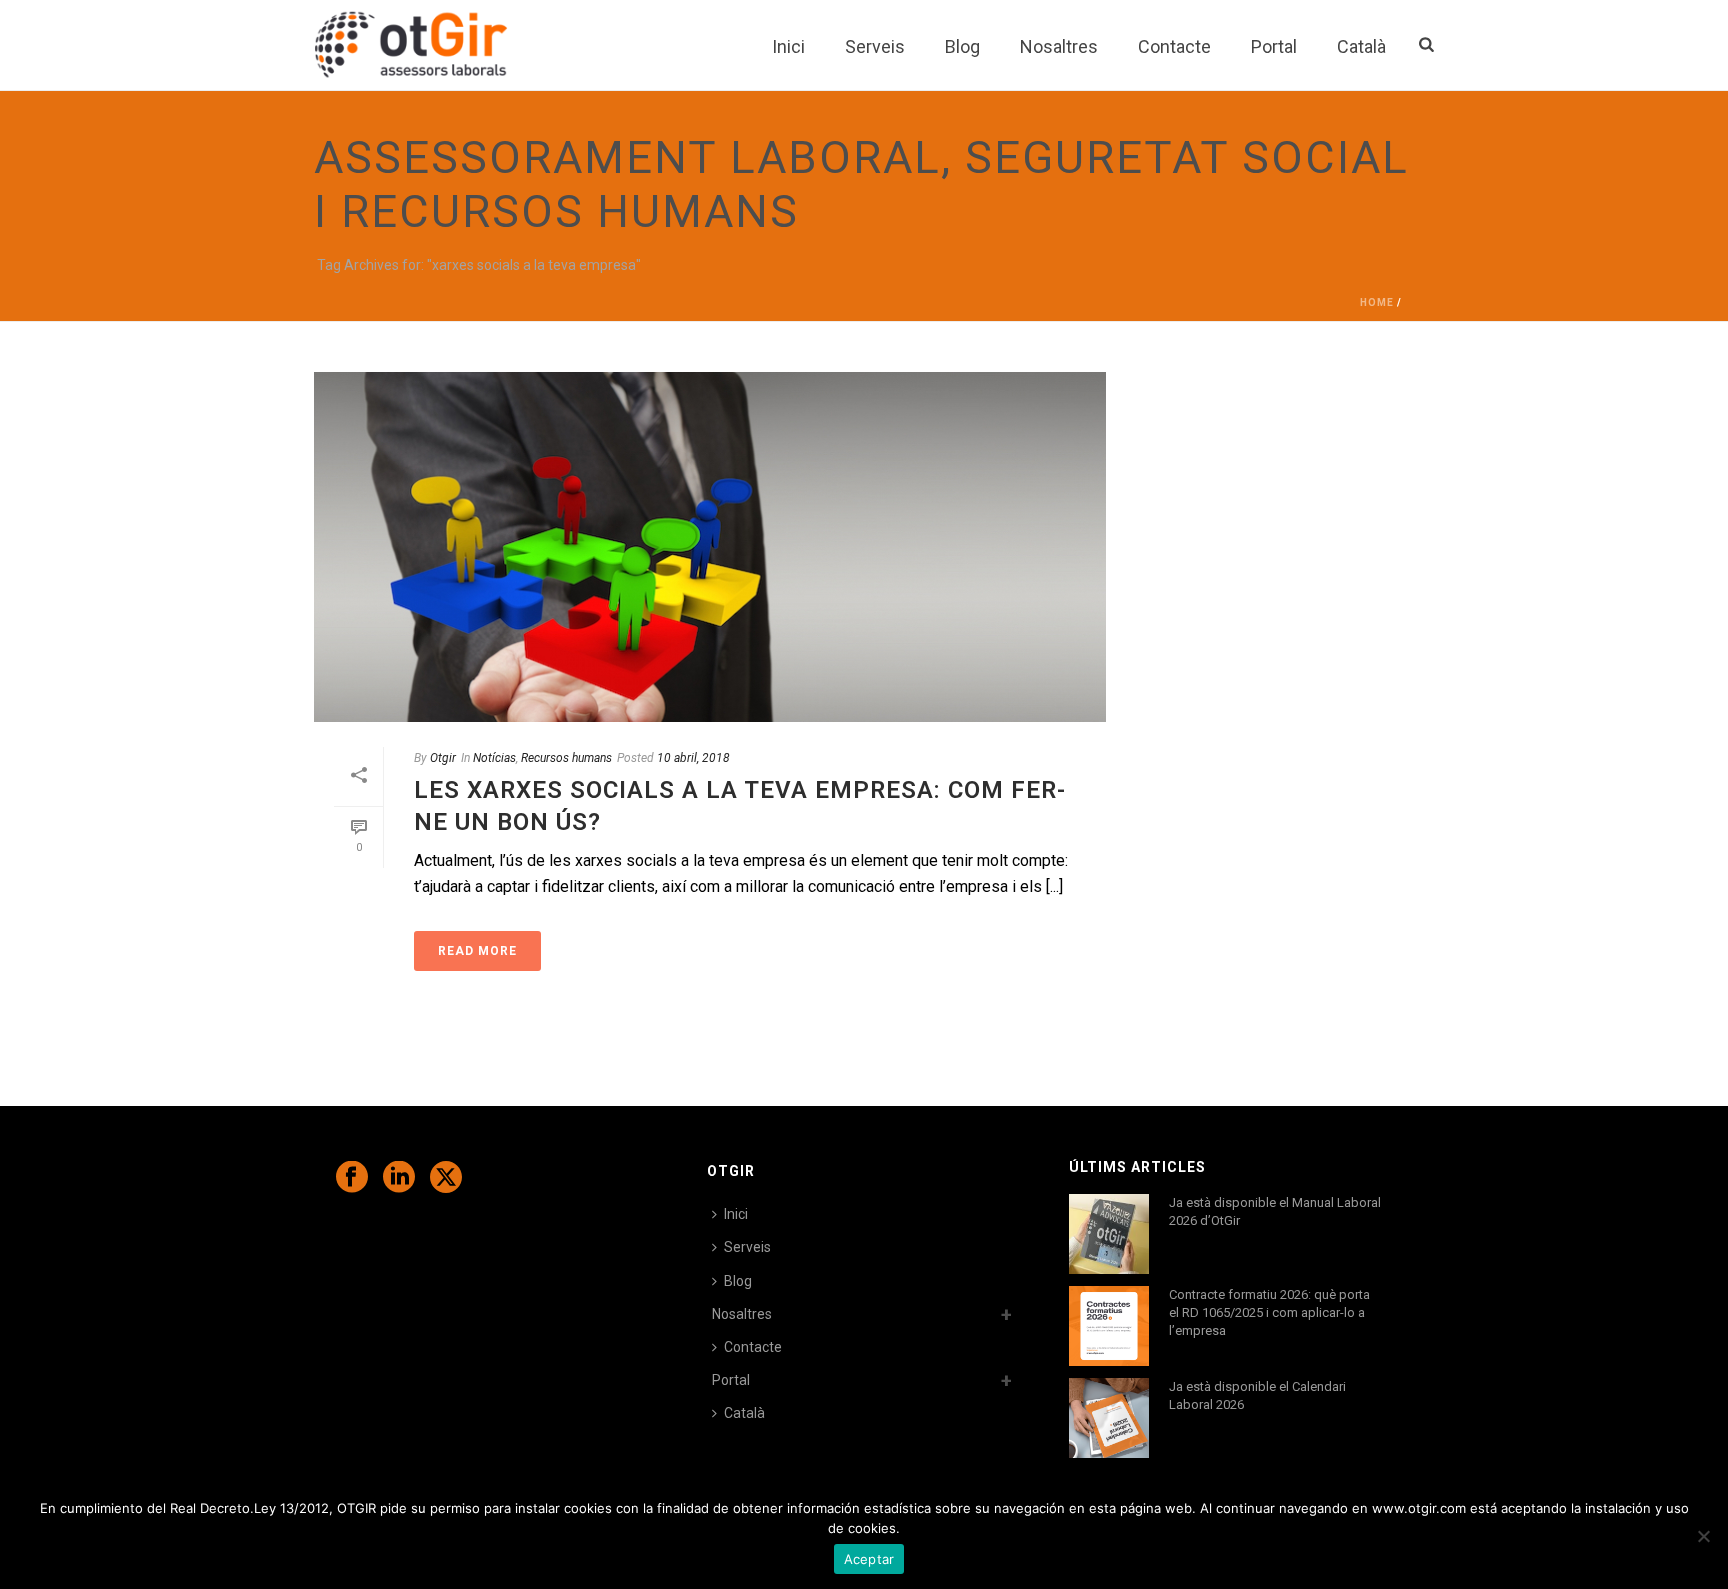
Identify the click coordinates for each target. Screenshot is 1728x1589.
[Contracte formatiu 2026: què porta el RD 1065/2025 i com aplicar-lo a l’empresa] (1109, 1326)
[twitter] (446, 1178)
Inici (788, 46)
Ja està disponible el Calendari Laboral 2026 (1257, 1395)
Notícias (494, 758)
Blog (962, 46)
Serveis (875, 46)
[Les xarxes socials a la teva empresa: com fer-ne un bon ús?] (710, 547)
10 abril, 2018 (693, 758)
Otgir (443, 758)
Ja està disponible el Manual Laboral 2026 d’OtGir (1275, 1211)
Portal (1274, 46)
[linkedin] (399, 1178)
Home (1377, 302)
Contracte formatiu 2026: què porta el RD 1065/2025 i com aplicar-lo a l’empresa (1269, 1312)
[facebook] (352, 1178)
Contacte (1174, 46)
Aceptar (869, 1559)
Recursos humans (566, 758)
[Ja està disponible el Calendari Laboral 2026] (1109, 1418)
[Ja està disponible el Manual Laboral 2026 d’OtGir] (1109, 1234)
